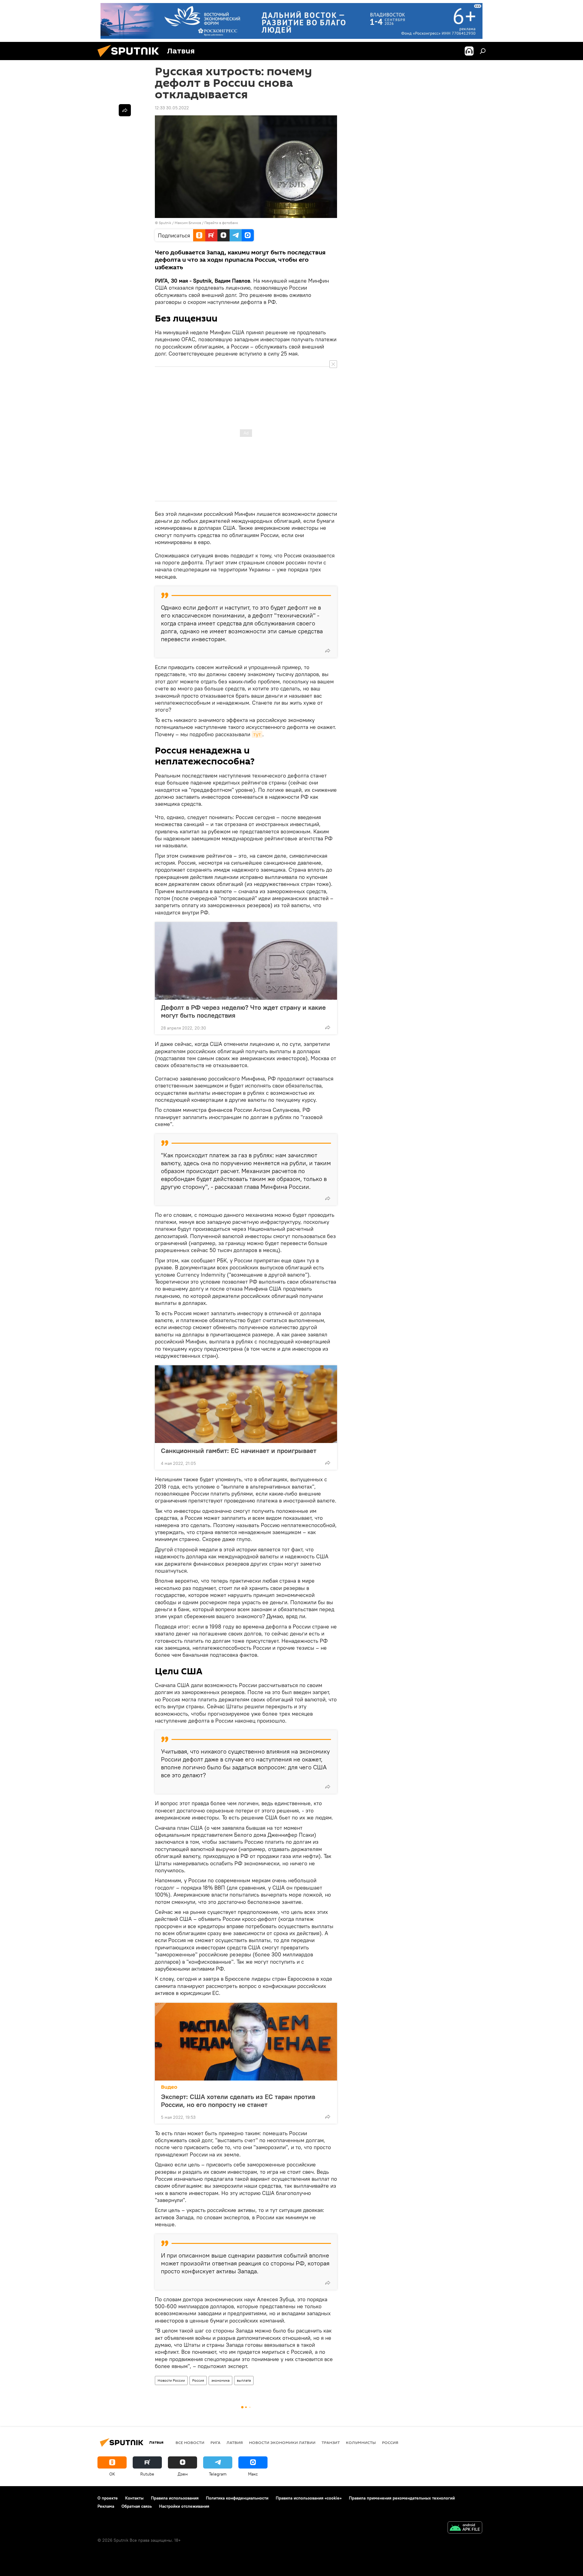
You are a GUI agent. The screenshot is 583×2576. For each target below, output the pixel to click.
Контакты (134, 2498)
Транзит (331, 2442)
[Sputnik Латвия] (131, 59)
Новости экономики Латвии (282, 2442)
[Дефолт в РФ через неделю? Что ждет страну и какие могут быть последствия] (246, 961)
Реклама (106, 2506)
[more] (328, 651)
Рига (215, 2442)
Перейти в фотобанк (221, 223)
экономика (220, 2380)
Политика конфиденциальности (237, 2498)
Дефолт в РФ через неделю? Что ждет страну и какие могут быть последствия (243, 1011)
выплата (244, 2380)
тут (257, 734)
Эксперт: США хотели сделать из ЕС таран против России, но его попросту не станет (238, 2101)
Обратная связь (137, 2506)
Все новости (190, 2442)
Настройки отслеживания (184, 2506)
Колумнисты (361, 2442)
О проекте (108, 2498)
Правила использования (175, 2498)
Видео (169, 2087)
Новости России (171, 2380)
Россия (198, 2380)
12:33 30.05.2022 (172, 108)
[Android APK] (465, 2528)
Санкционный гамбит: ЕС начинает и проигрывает (239, 1451)
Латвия (235, 2442)
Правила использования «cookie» (309, 2498)
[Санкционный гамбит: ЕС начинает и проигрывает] (246, 1404)
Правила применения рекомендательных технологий (402, 2498)
